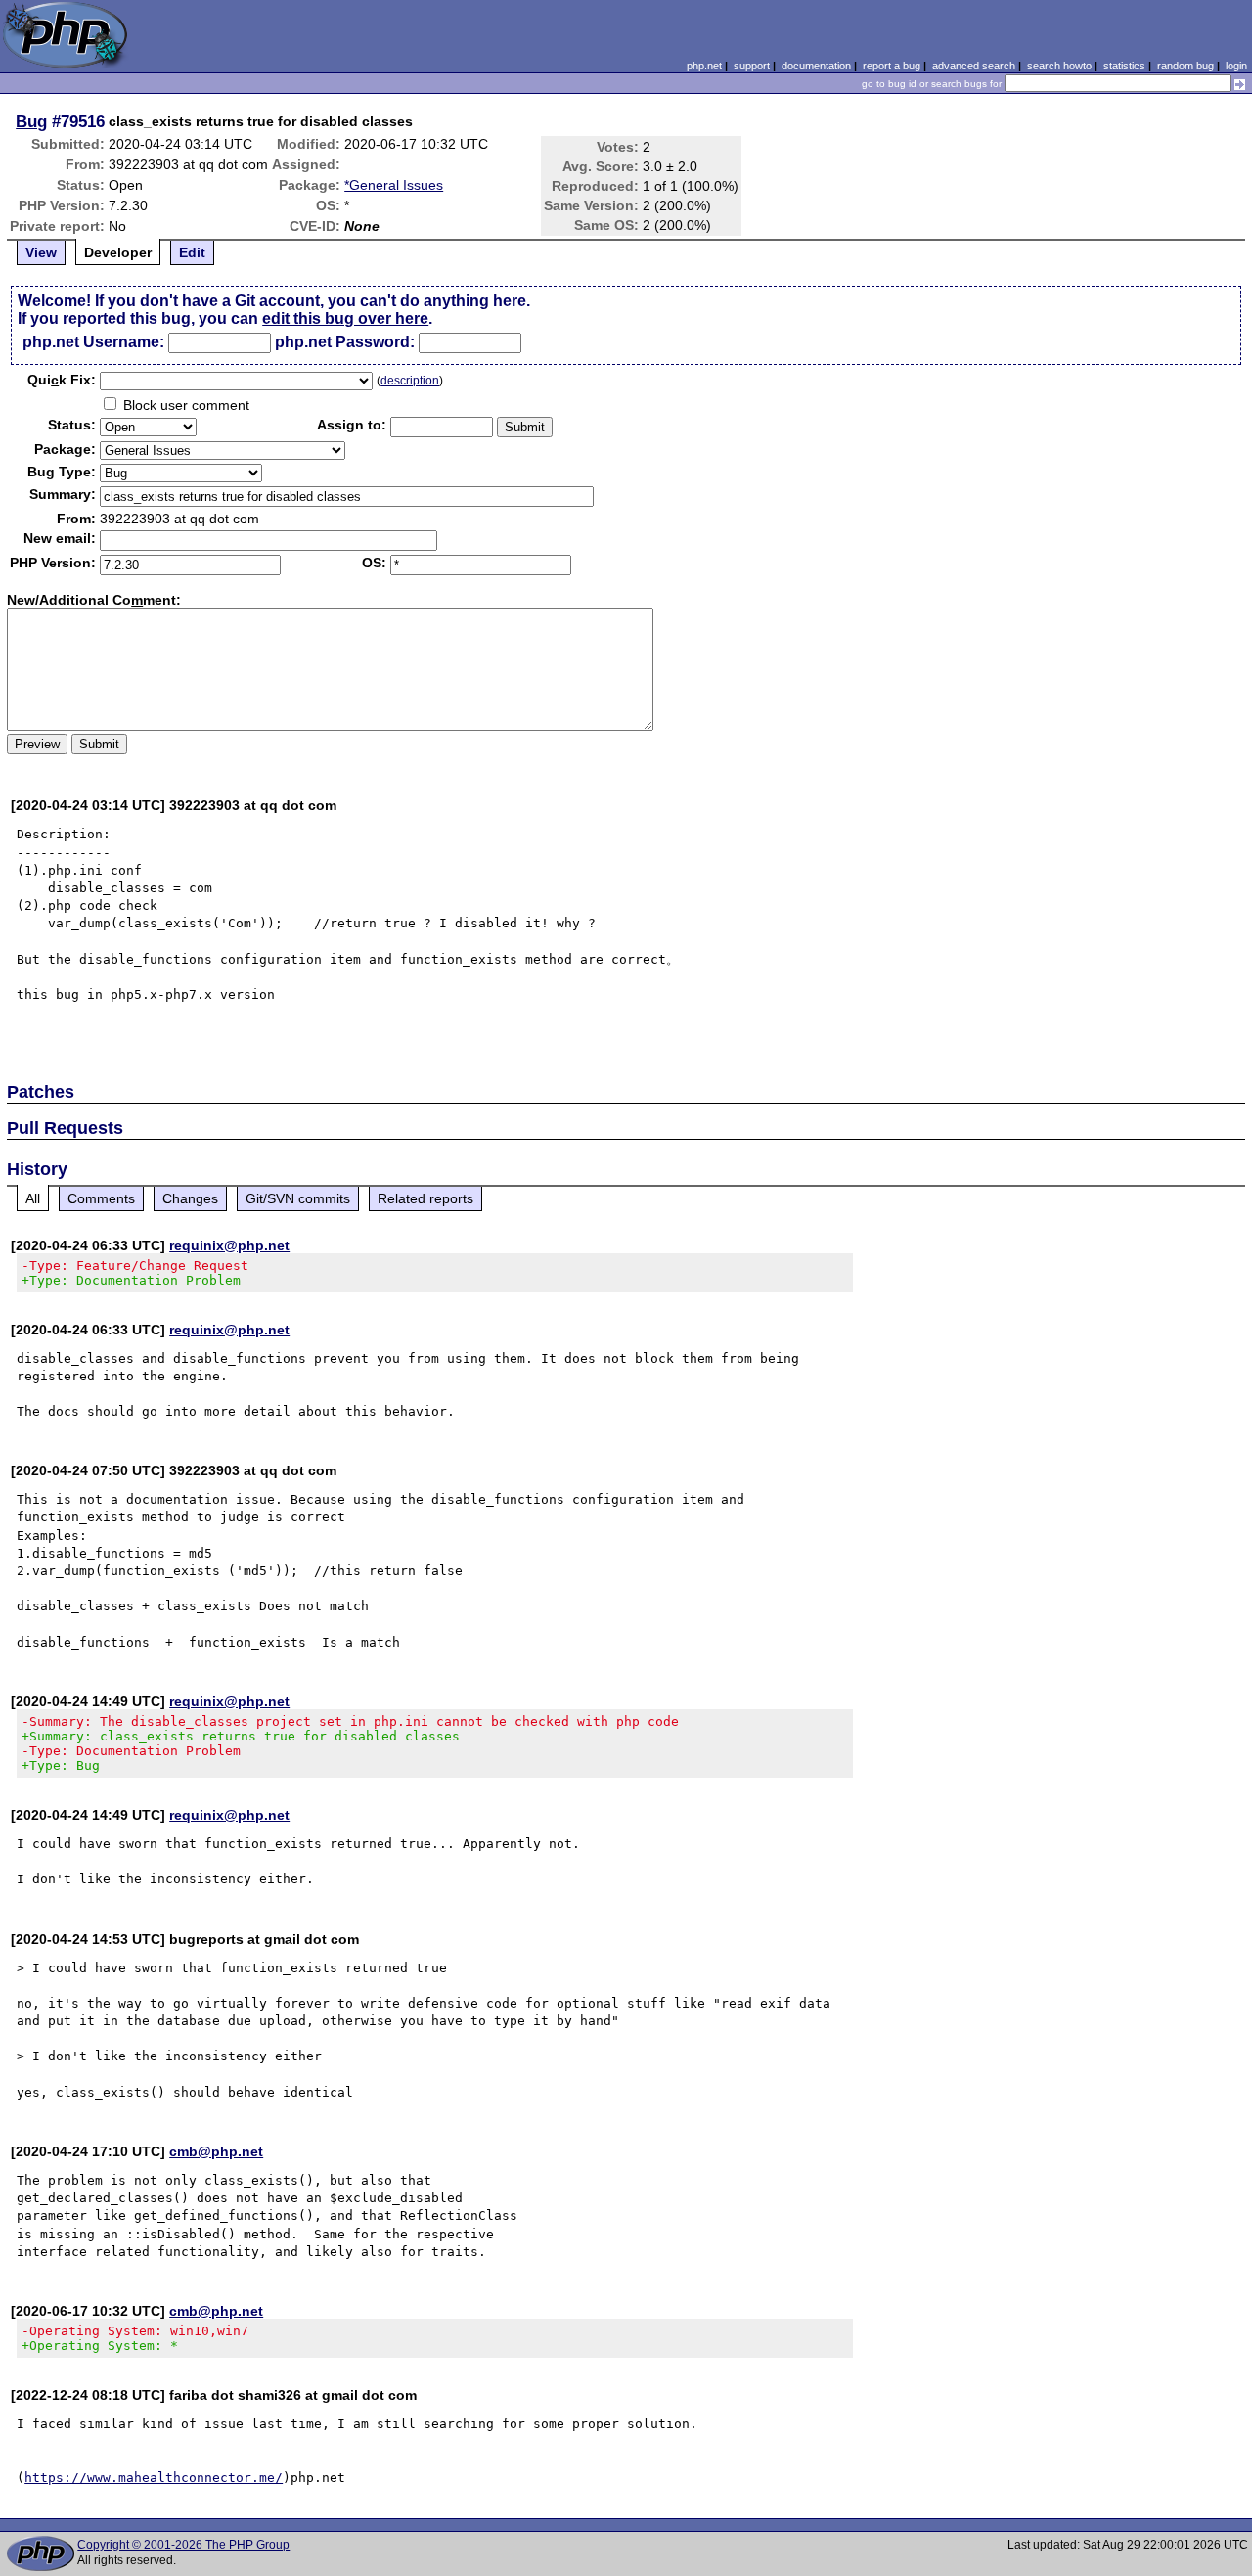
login (1236, 66)
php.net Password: (345, 342)
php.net (704, 66)
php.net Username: (93, 342)
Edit (192, 252)
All (33, 1198)
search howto (1059, 66)
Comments (101, 1198)
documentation (816, 66)
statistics (1124, 66)
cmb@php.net (216, 2151)
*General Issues (394, 185)
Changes (190, 1198)
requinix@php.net (229, 1245)
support (752, 66)
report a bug (892, 66)
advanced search (974, 66)
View (41, 252)
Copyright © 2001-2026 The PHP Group (183, 2545)
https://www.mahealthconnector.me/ (154, 2478)
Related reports (425, 1198)
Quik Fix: (62, 380)
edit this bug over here (345, 318)
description (410, 381)
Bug (31, 121)
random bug (1185, 66)
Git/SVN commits (298, 1198)
